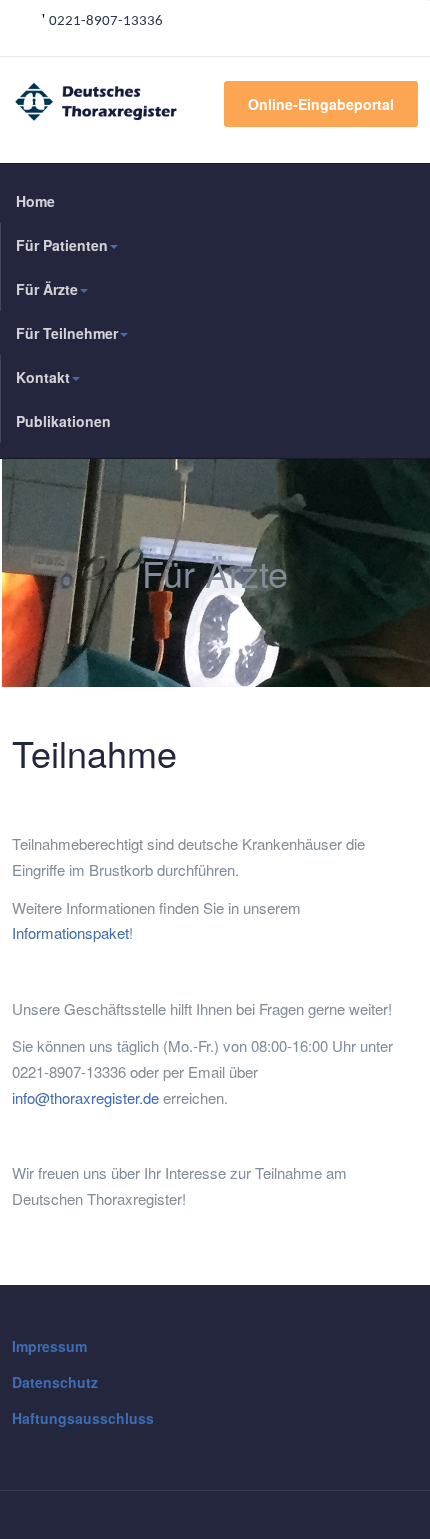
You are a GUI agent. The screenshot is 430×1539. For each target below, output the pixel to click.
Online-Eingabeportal (321, 104)
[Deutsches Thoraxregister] (54, 101)
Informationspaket (70, 932)
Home (35, 201)
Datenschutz (55, 1382)
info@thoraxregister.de (85, 1097)
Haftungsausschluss (83, 1418)
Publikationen (63, 421)
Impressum (49, 1346)
